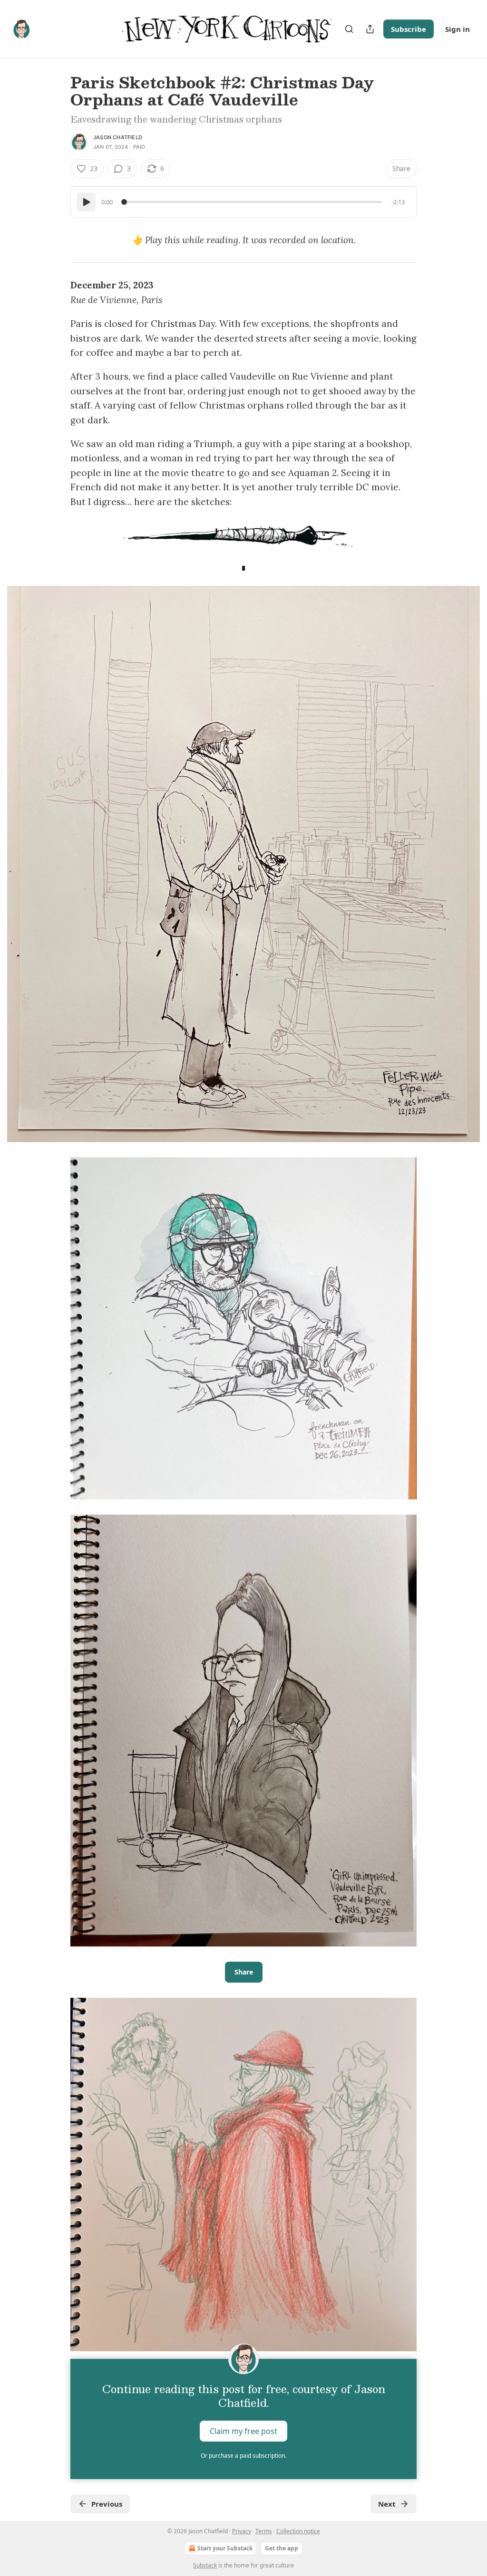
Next (387, 2504)
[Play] (86, 202)
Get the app (282, 2548)
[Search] (349, 29)
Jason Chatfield (118, 137)
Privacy (242, 2531)
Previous (107, 2504)
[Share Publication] (370, 29)
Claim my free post (243, 2431)
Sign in (458, 29)
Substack (205, 2565)
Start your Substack (225, 2548)
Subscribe (409, 29)
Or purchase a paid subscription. (243, 2456)
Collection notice (298, 2531)
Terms (264, 2531)
